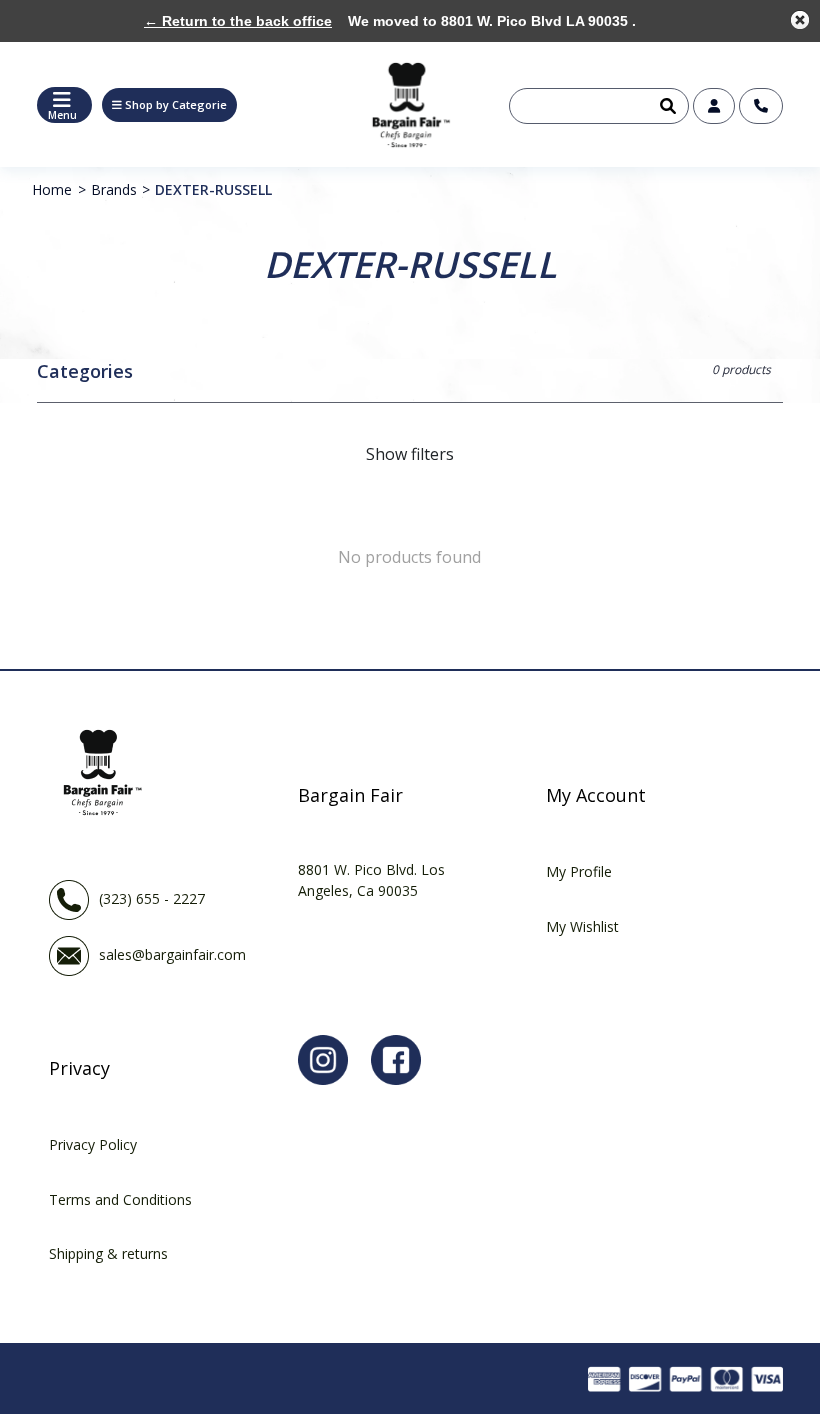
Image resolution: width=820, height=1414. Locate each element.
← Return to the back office (238, 21)
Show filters (410, 454)
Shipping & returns (108, 1253)
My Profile (579, 871)
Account (714, 106)
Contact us (761, 106)
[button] (169, 105)
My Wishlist (582, 926)
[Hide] (800, 20)
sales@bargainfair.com (172, 954)
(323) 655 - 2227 (152, 898)
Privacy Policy (93, 1144)
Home (52, 189)
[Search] (666, 106)
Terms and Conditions (120, 1199)
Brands (114, 189)
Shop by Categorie (176, 104)
